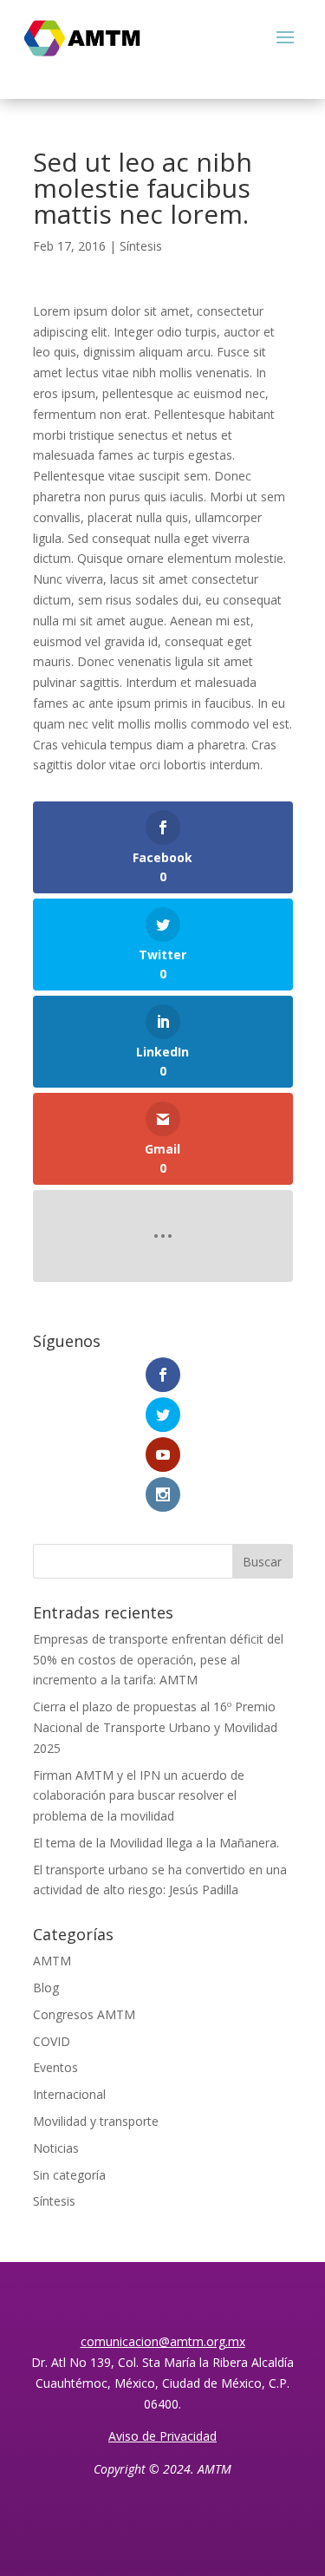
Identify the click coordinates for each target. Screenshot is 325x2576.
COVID (52, 2041)
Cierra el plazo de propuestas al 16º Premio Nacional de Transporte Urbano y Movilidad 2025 (155, 1727)
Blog (46, 1988)
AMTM (52, 1961)
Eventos (55, 2067)
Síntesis (141, 246)
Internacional (69, 2094)
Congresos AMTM (84, 2014)
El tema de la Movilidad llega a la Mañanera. (156, 1843)
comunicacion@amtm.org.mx (163, 2341)
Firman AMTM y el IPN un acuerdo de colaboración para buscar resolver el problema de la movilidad (139, 1796)
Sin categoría (69, 2175)
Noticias (56, 2148)
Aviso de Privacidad (162, 2436)
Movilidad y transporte (96, 2121)
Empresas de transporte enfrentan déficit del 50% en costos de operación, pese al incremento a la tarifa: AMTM (158, 1660)
